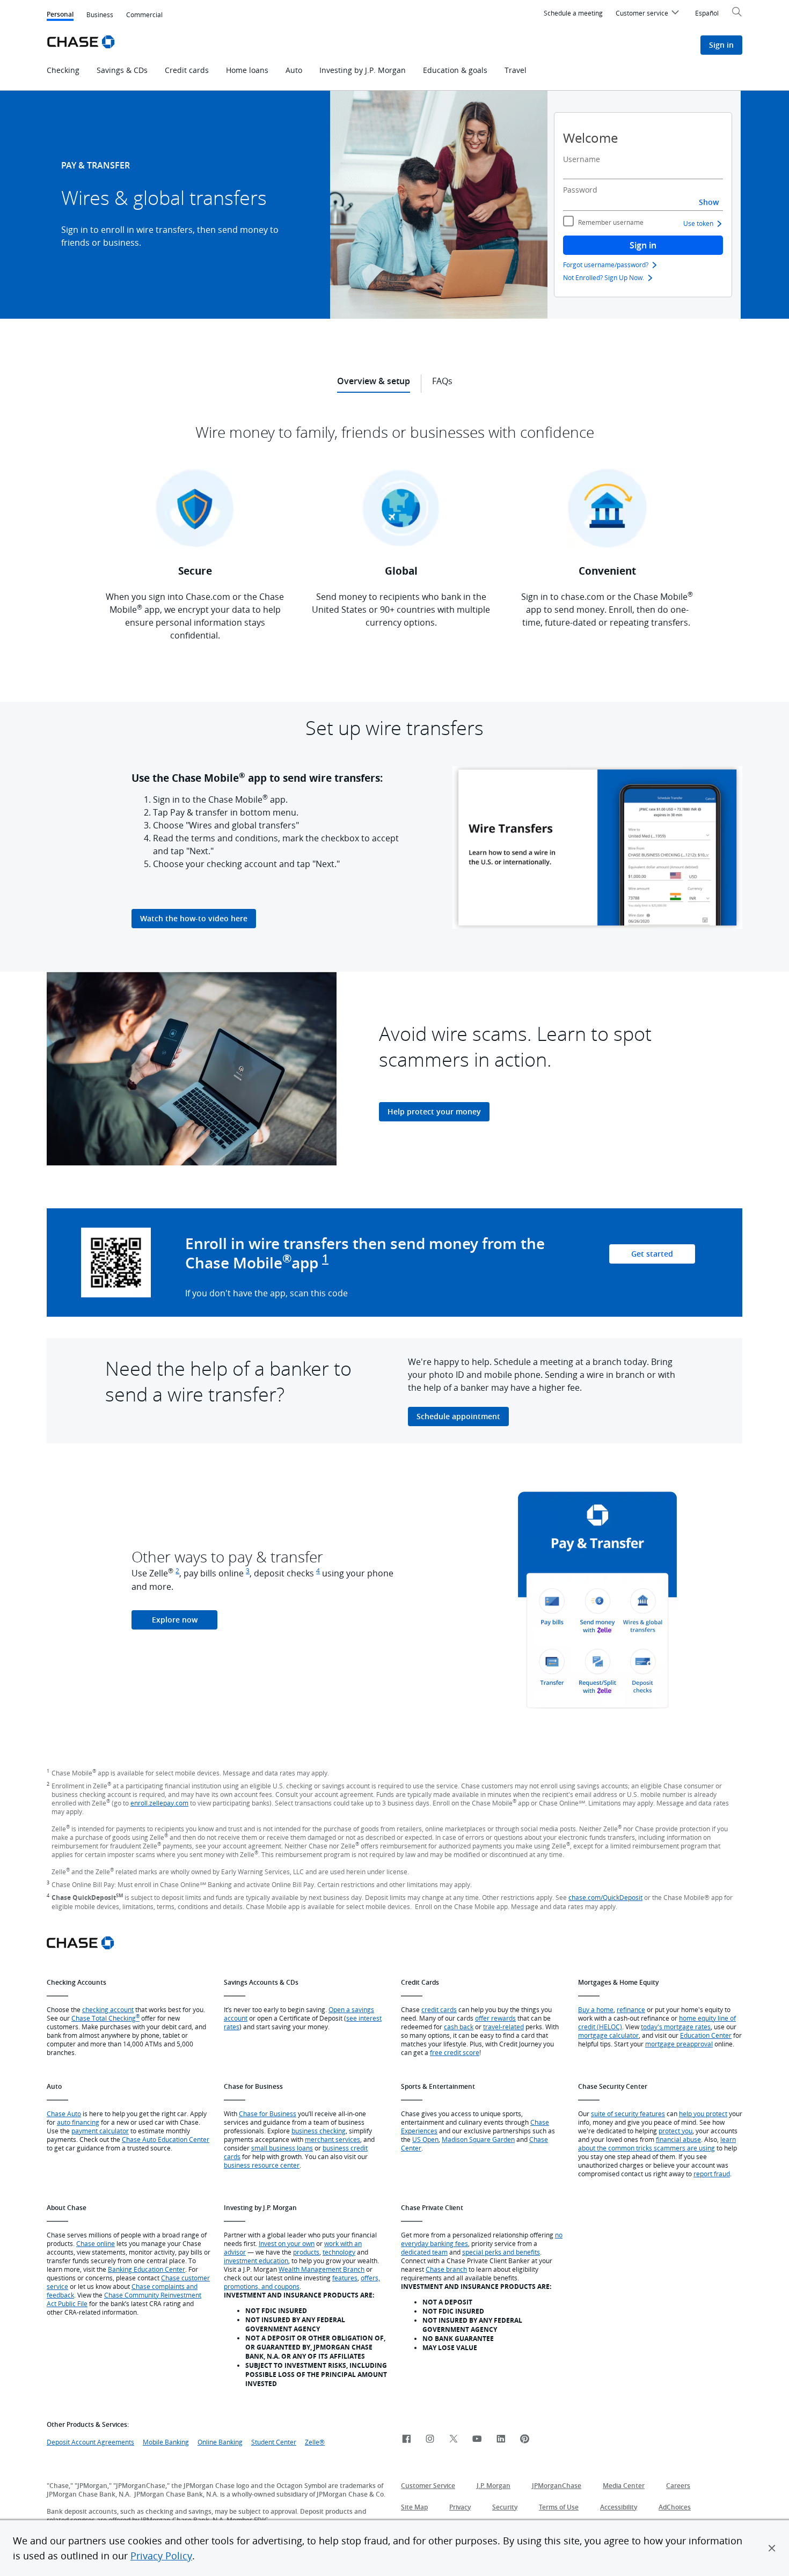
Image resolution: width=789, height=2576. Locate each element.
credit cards (439, 2009)
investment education (256, 2261)
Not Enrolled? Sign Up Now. (604, 277)
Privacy (460, 2507)
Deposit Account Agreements (90, 2442)
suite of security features (628, 2113)
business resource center (262, 2165)
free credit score (455, 2052)
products (306, 2252)
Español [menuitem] (707, 13)
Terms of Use (559, 2507)
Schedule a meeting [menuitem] (573, 13)
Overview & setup (374, 381)
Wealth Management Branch (322, 2269)
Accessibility (619, 2507)
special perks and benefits (501, 2252)
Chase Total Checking (105, 2018)
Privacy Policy (161, 2556)
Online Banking (220, 2442)
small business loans (282, 2148)
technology (339, 2252)
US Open (425, 2139)
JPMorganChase (557, 2486)
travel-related (503, 2027)
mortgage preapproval (679, 2044)
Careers (678, 2486)
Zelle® (315, 2442)
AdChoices (675, 2507)
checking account (108, 2009)
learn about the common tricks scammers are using (657, 2144)
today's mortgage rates (676, 2027)
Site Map (414, 2507)
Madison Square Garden (478, 2139)
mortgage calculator (608, 2035)
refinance (631, 2009)
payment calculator (100, 2131)
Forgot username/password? (606, 265)
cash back (459, 2027)
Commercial (144, 14)
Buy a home (596, 2009)
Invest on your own (287, 2243)
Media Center (624, 2486)
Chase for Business (268, 2113)
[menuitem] (649, 14)
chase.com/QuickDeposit (605, 1897)
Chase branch (446, 2269)
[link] (406, 2439)
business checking (319, 2131)
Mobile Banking (166, 2442)
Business (100, 14)
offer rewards (495, 2018)
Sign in (643, 245)
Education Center (706, 2035)
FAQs (442, 381)
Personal (60, 15)
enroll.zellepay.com (159, 1803)
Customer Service (428, 2486)
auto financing (78, 2122)
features (345, 2278)
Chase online (96, 2243)
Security (505, 2507)
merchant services (333, 2139)
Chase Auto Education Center (166, 2139)
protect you (675, 2131)
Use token (698, 223)
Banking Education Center (147, 2269)
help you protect (703, 2113)
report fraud (712, 2174)
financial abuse (678, 2139)
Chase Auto (64, 2113)
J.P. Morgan (494, 2486)
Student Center (274, 2442)
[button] (772, 2548)
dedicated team (424, 2252)
